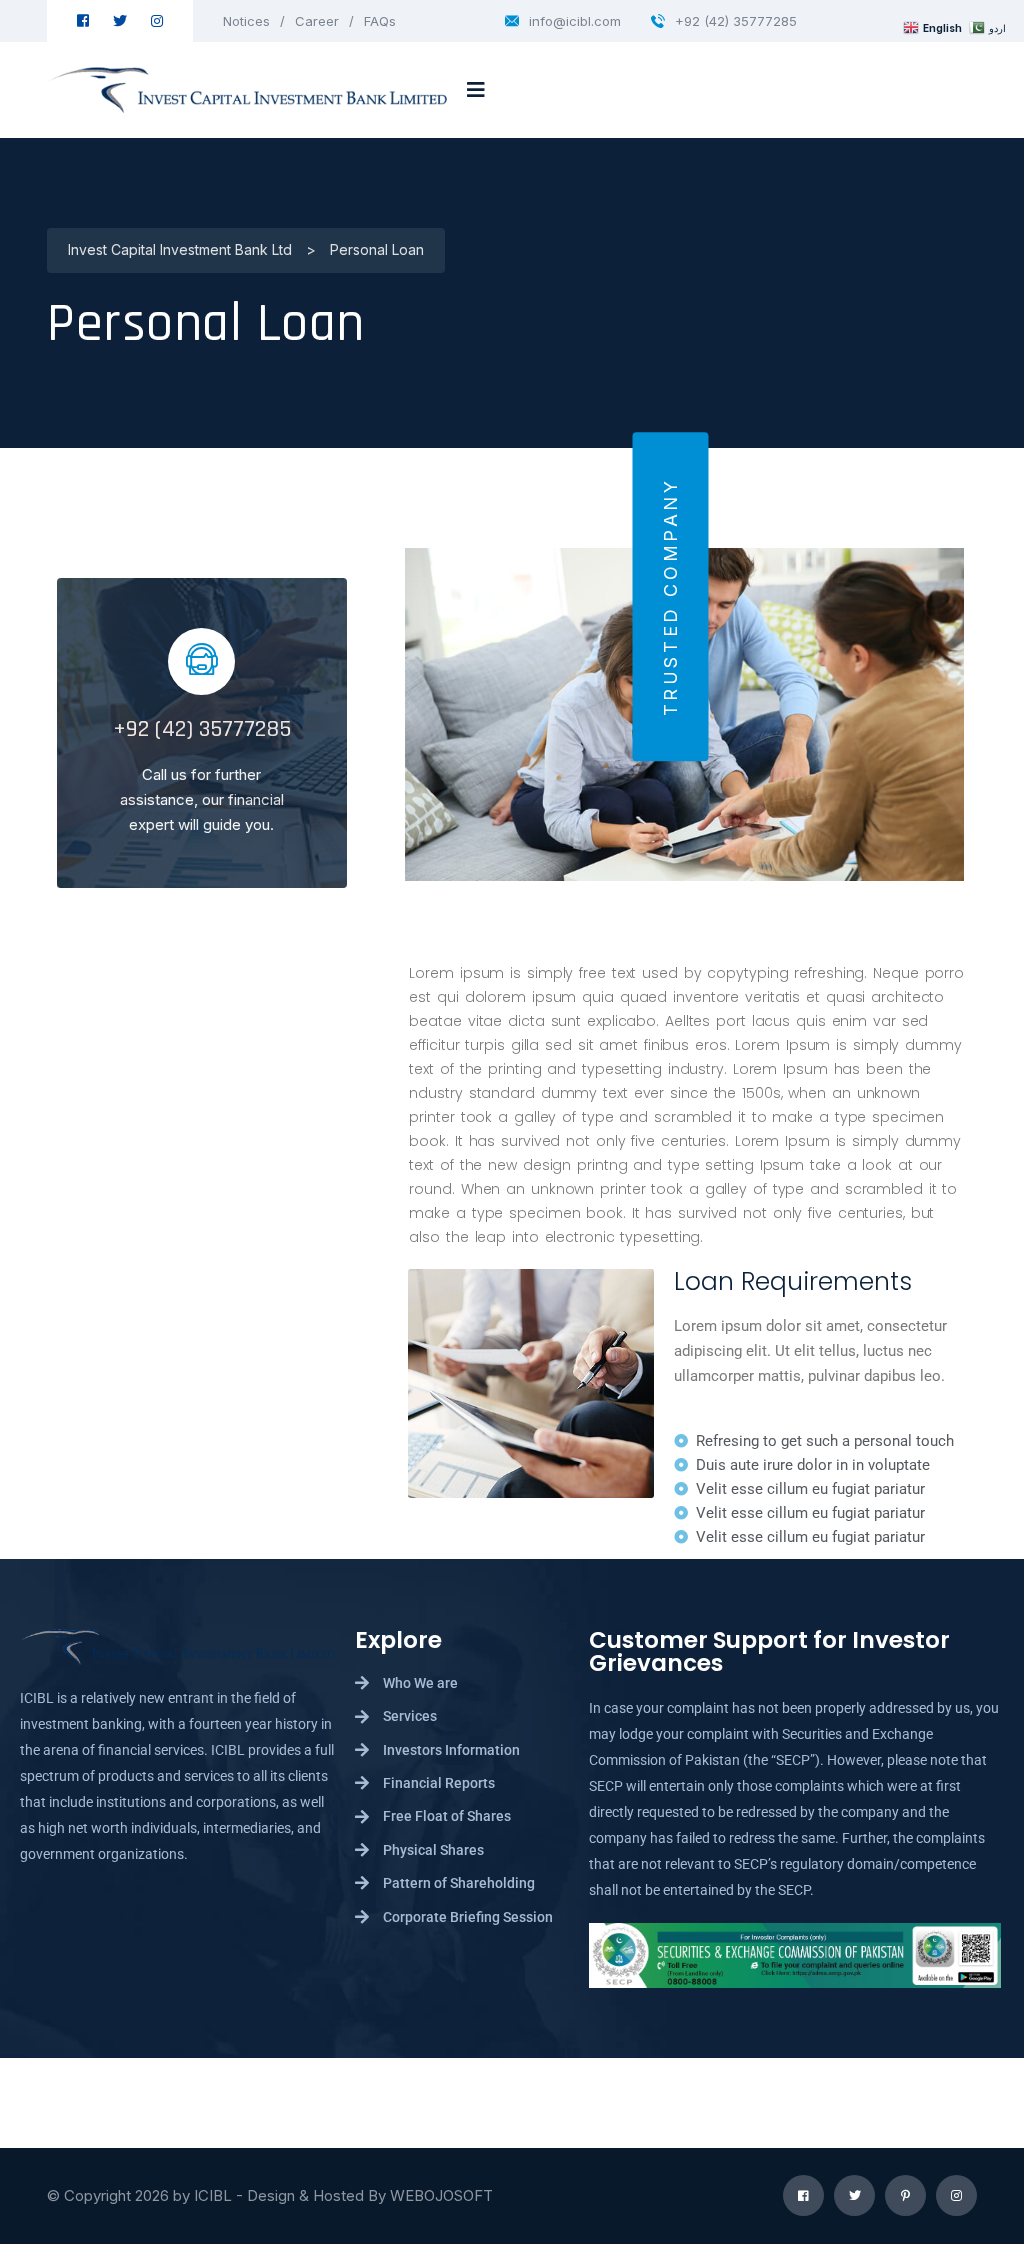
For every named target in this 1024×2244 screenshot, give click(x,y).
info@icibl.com (575, 21)
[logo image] (247, 90)
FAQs (380, 21)
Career (317, 21)
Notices (246, 21)
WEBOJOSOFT (441, 2195)
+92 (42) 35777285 (736, 21)
